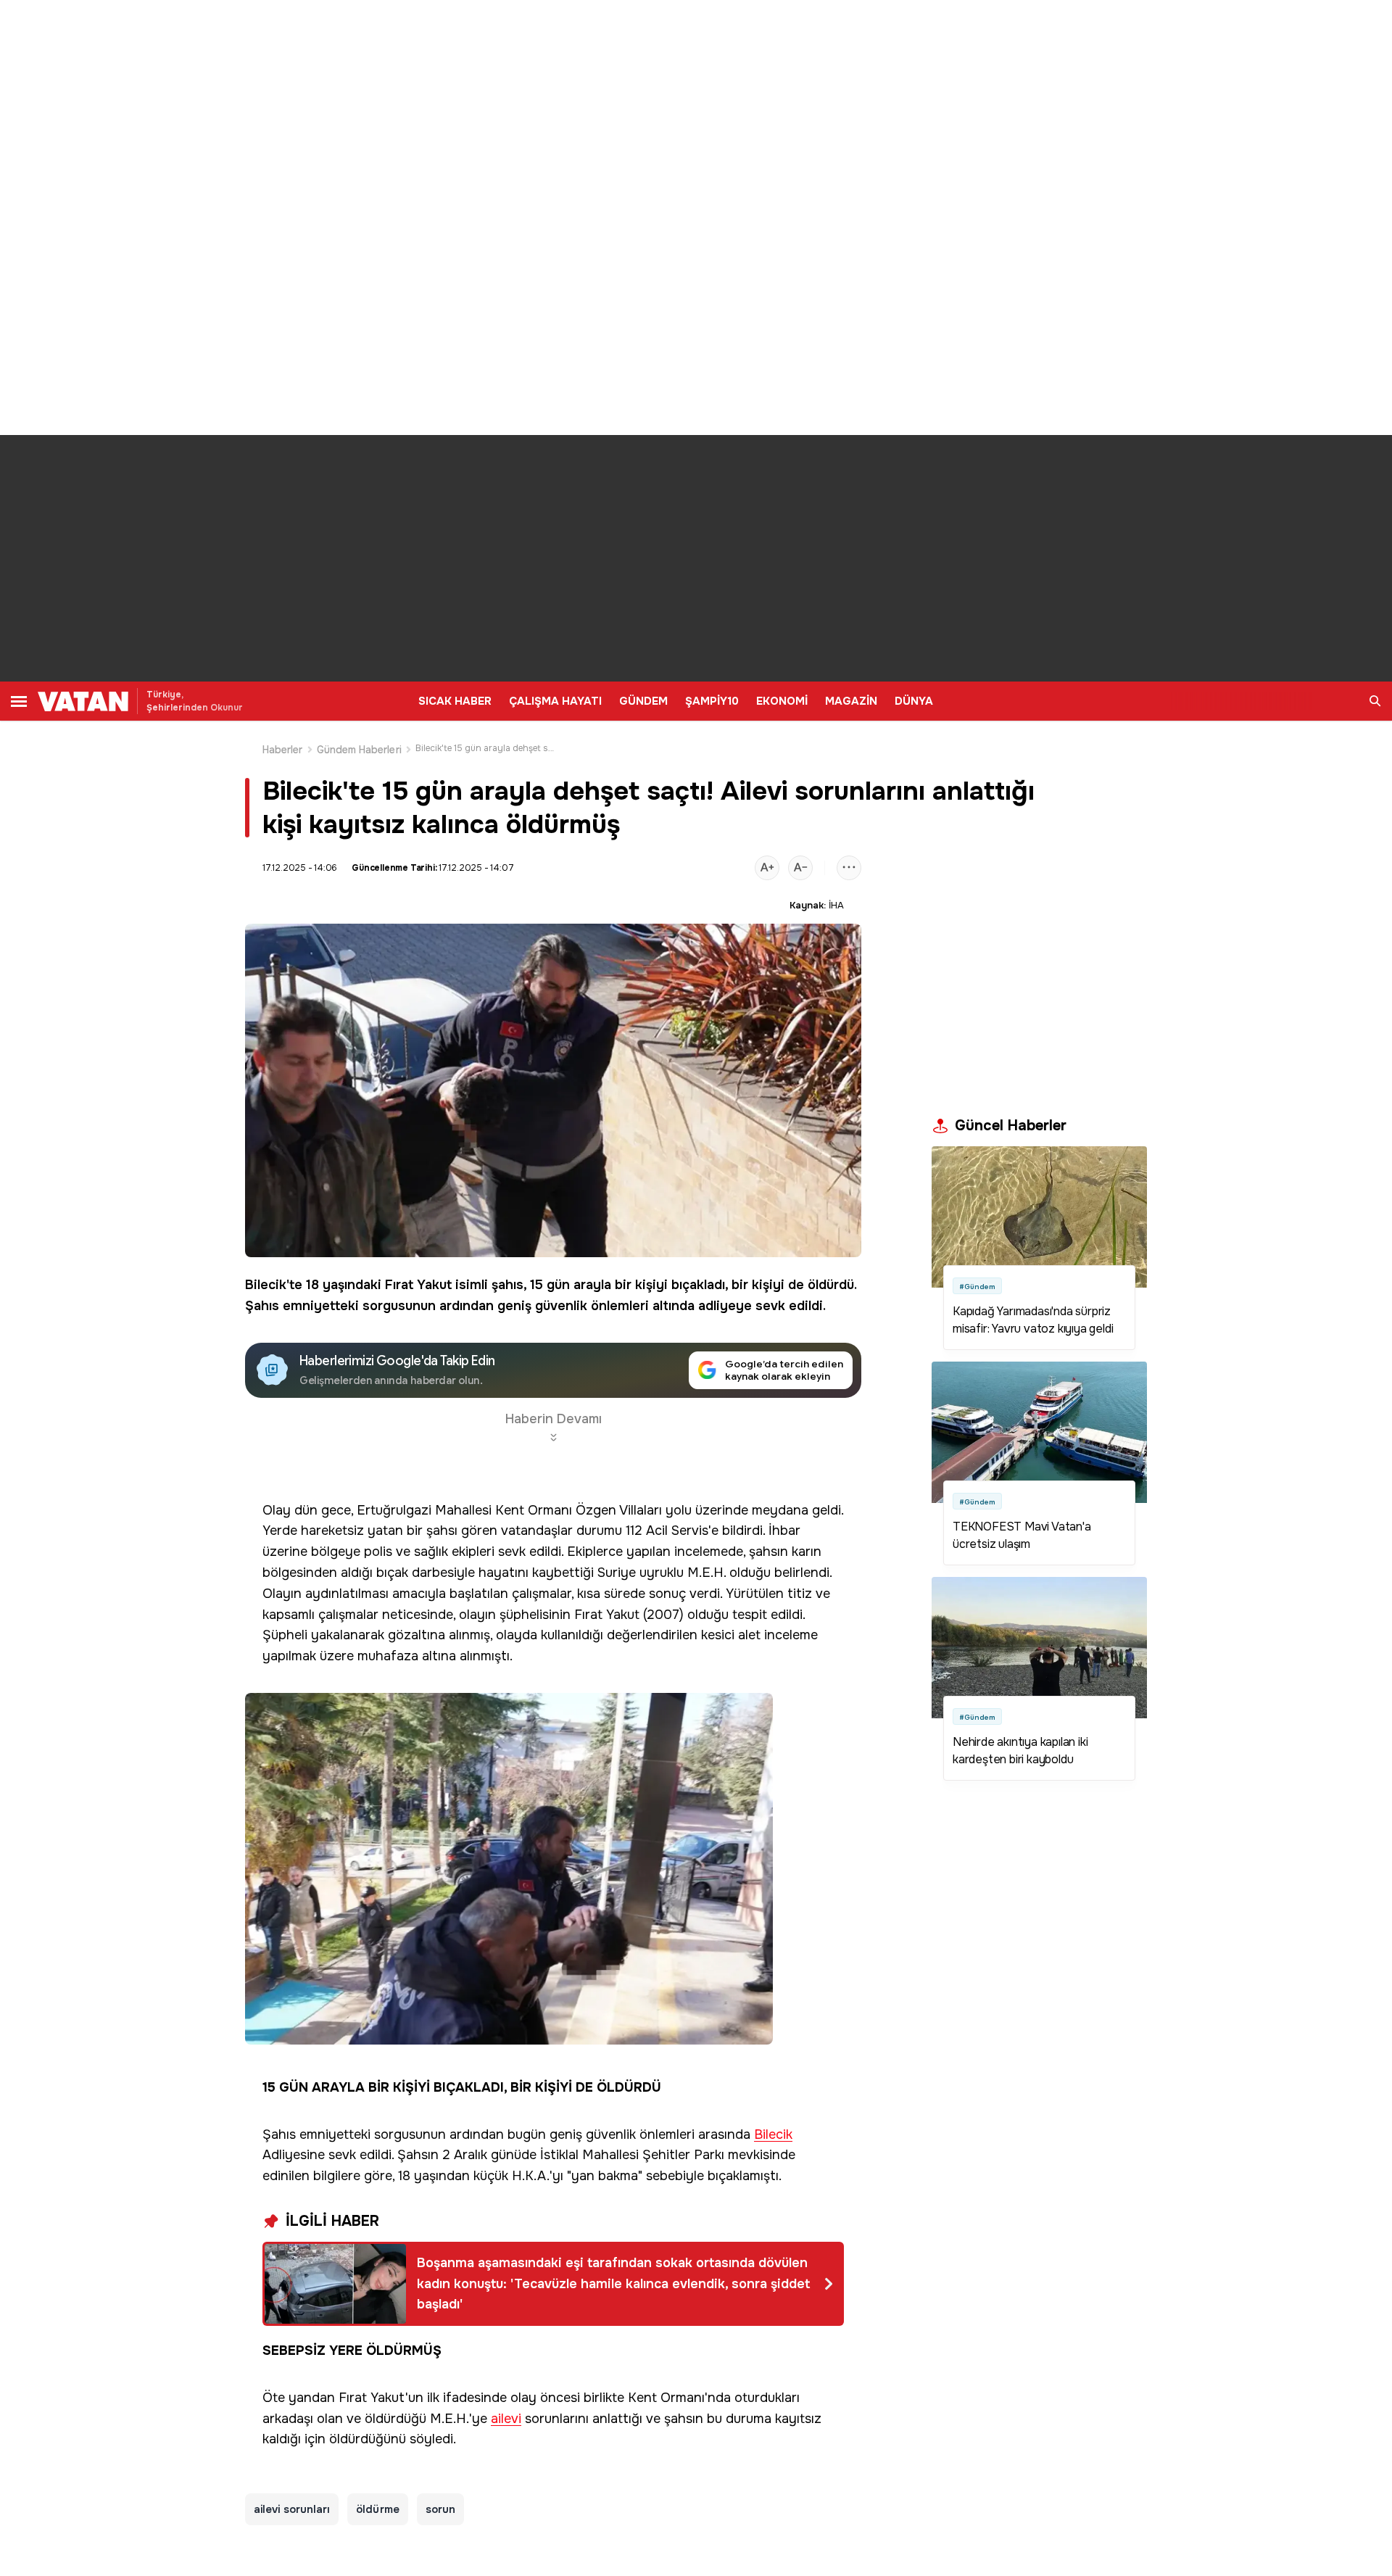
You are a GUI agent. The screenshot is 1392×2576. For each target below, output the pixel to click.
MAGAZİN (851, 701)
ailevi (506, 2419)
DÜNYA (914, 701)
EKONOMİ (782, 701)
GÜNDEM (643, 701)
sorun (440, 2509)
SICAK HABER (455, 701)
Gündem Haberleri (359, 750)
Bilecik (266, 1285)
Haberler (283, 750)
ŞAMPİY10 (712, 701)
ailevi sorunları (292, 2509)
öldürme (378, 2509)
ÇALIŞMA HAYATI (555, 701)
